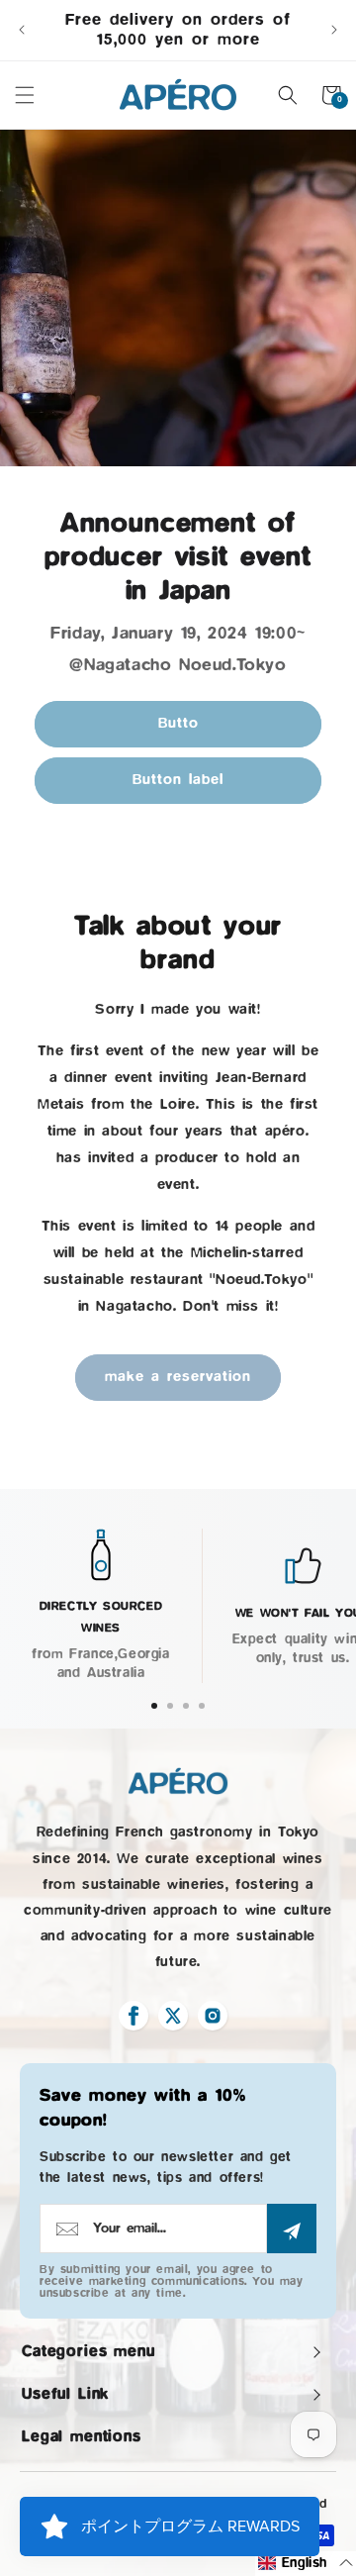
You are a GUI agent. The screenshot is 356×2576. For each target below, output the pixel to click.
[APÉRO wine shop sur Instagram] (213, 2016)
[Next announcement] (334, 30)
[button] (25, 95)
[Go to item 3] (186, 1706)
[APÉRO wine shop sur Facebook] (133, 2016)
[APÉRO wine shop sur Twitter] (173, 2016)
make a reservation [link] (178, 1377)
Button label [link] (178, 780)
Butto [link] (178, 723)
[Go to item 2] (170, 1706)
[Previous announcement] (22, 30)
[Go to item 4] (202, 1706)
